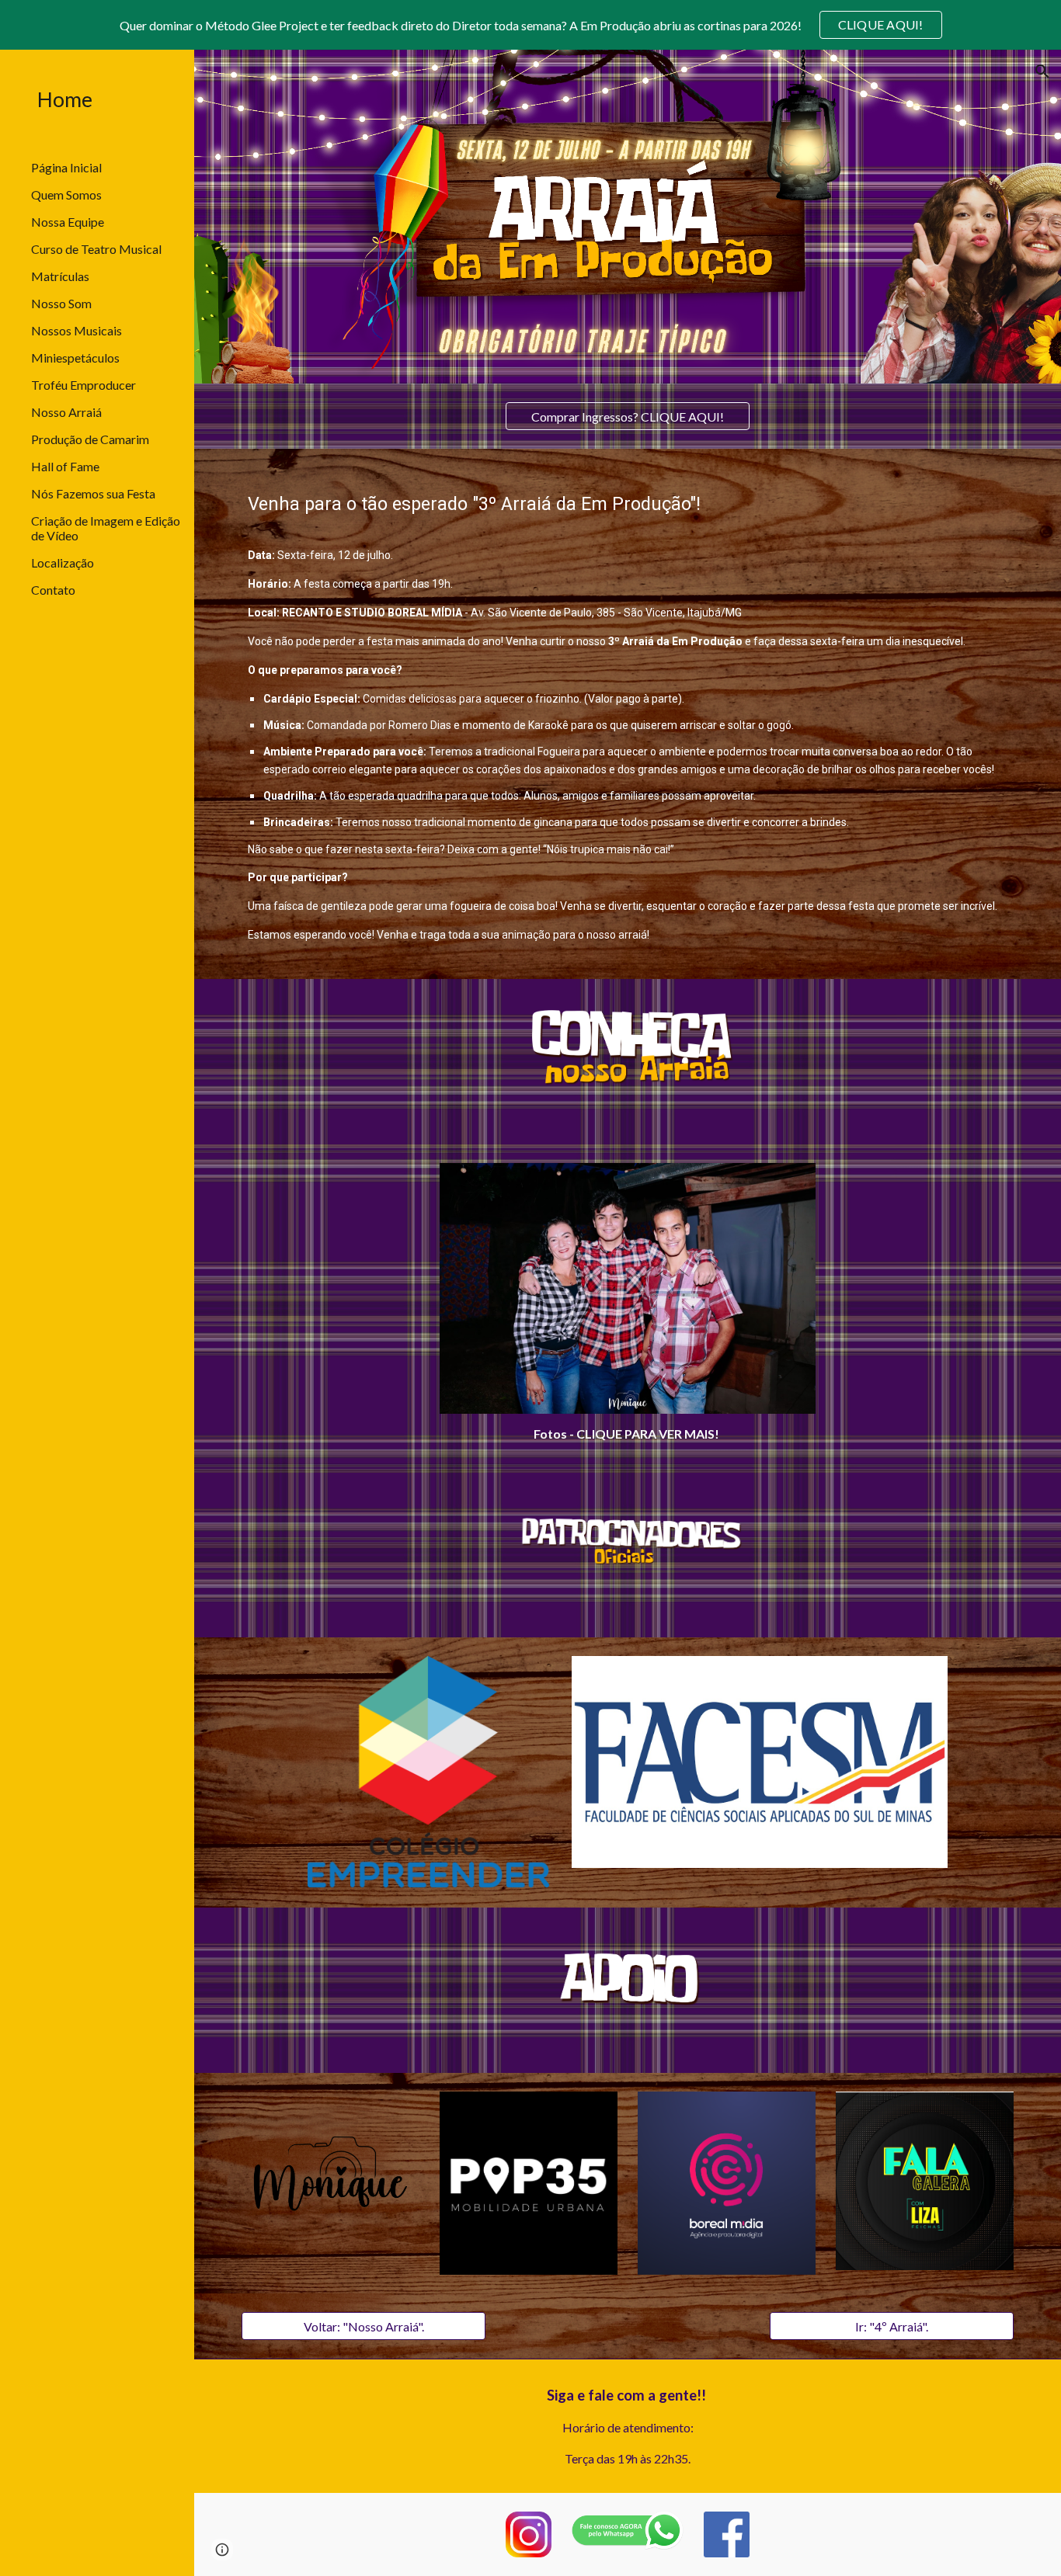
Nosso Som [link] (61, 303)
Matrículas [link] (60, 276)
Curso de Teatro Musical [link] (96, 249)
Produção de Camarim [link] (90, 439)
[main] (628, 714)
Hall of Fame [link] (65, 466)
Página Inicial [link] (66, 167)
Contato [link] (53, 590)
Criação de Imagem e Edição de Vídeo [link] (106, 528)
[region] (530, 25)
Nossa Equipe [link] (68, 222)
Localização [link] (63, 562)
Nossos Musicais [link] (77, 330)
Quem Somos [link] (66, 194)
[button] (1042, 71)
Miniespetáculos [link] (75, 358)
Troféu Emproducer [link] (83, 385)
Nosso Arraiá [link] (66, 412)
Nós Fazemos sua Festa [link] (93, 493)
